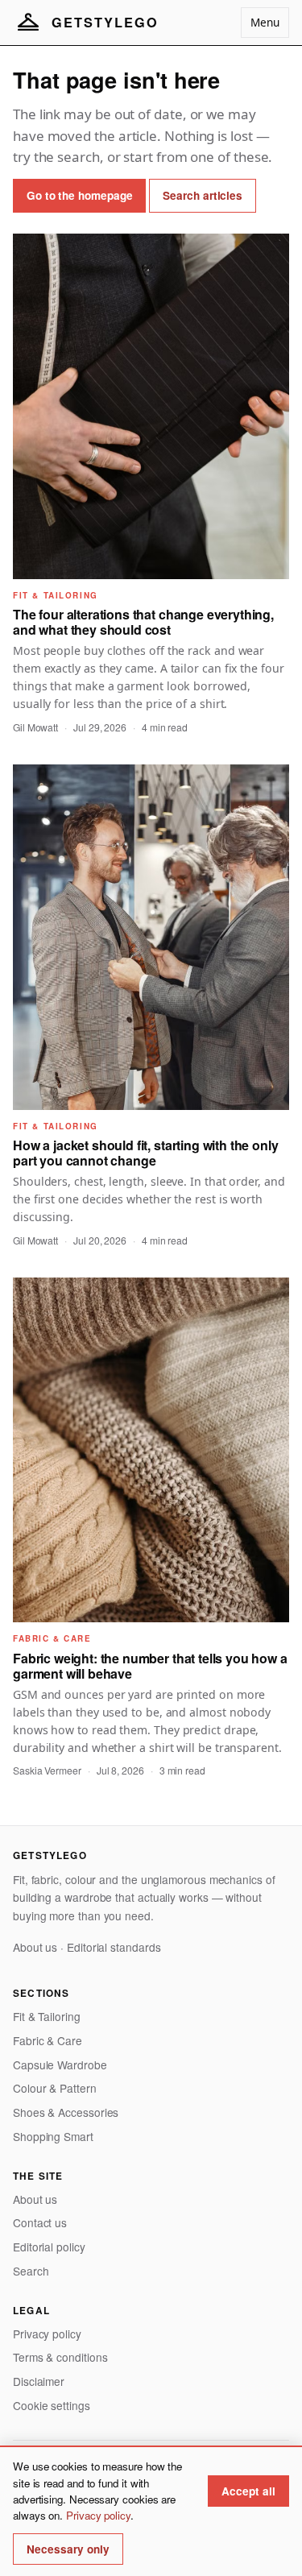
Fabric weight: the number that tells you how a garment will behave (150, 1666)
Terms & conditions (60, 2357)
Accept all (248, 2491)
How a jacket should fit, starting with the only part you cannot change (145, 1153)
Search (31, 2271)
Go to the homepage (79, 195)
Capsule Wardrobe (60, 2065)
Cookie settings (52, 2405)
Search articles (203, 195)
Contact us (40, 2222)
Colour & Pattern (55, 2088)
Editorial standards (114, 1947)
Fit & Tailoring (47, 2016)
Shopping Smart (53, 2136)
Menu (265, 22)
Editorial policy (49, 2247)
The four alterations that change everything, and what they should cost (143, 622)
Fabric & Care (48, 2040)
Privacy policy (47, 2334)
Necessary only (68, 2549)
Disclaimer (39, 2381)
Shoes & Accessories (66, 2112)
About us (35, 1947)
